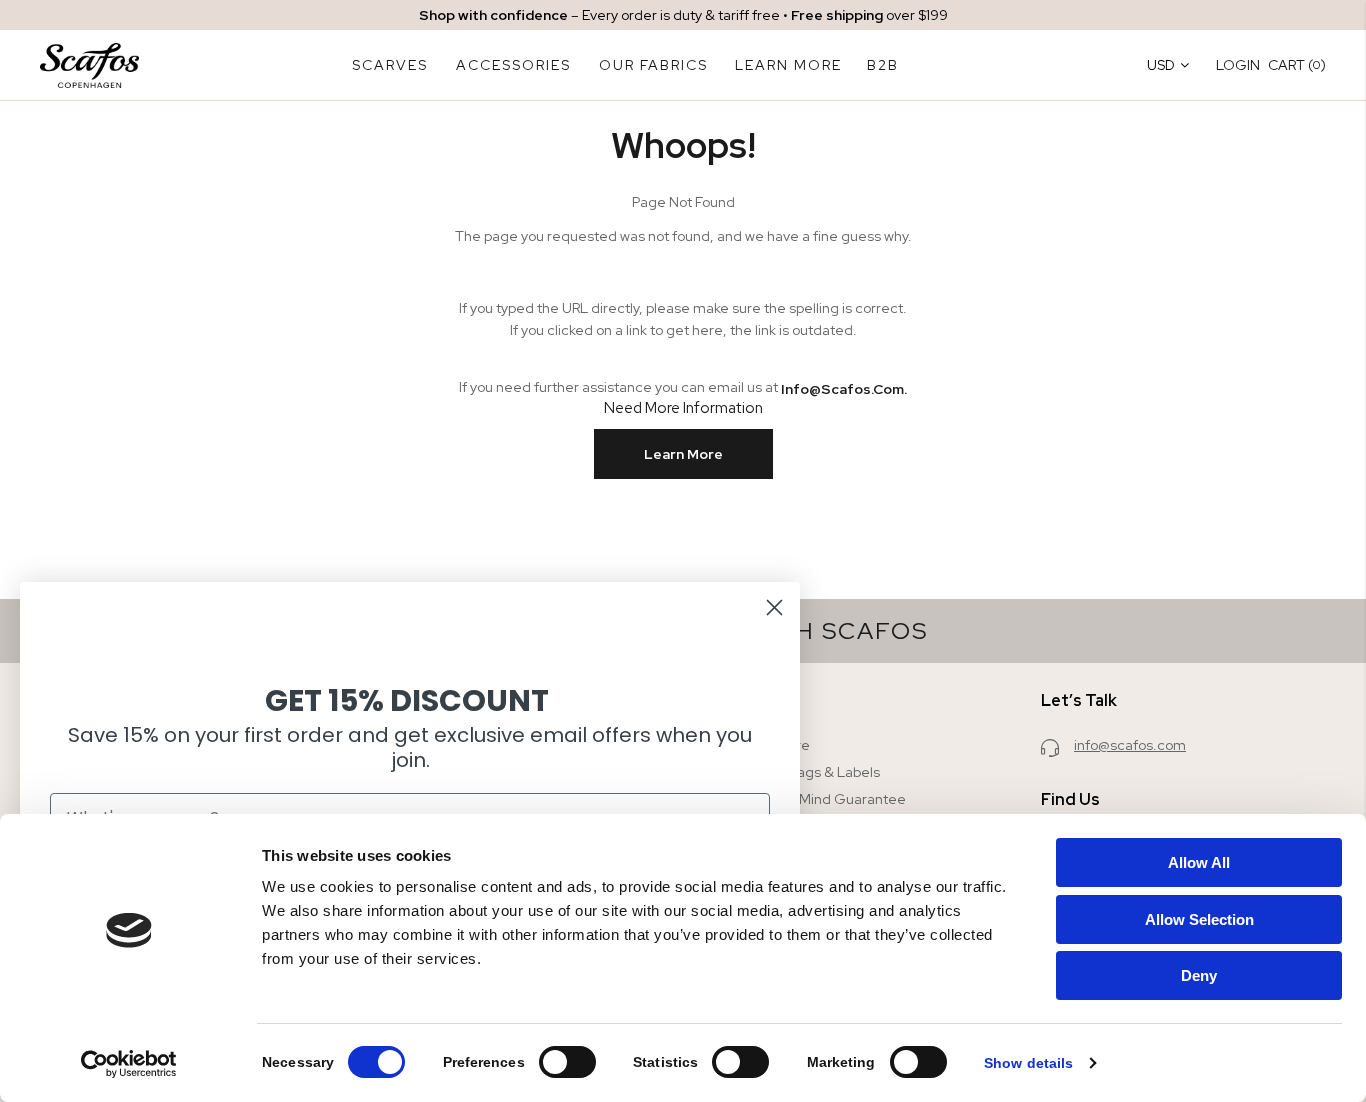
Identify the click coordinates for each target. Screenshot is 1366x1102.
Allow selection (1199, 919)
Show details (1028, 1063)
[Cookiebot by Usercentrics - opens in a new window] (129, 1064)
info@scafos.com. (844, 389)
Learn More (683, 454)
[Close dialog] (774, 607)
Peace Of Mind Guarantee (820, 799)
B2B (883, 65)
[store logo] (89, 65)
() (1297, 64)
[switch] (567, 1064)
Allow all (1199, 862)
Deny (1199, 975)
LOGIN (1238, 65)
